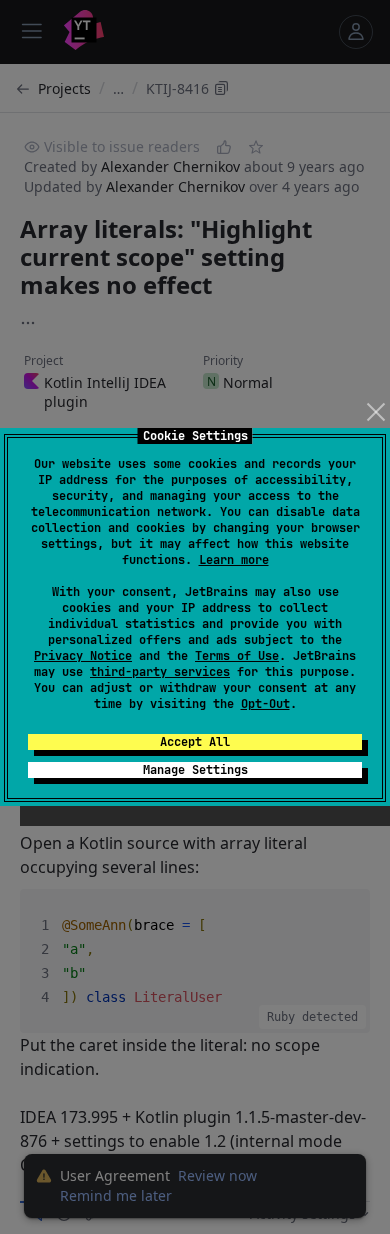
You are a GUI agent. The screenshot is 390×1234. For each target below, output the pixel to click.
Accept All (195, 742)
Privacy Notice (83, 656)
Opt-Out (265, 704)
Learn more (234, 560)
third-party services (160, 672)
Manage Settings (195, 770)
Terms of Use (237, 656)
